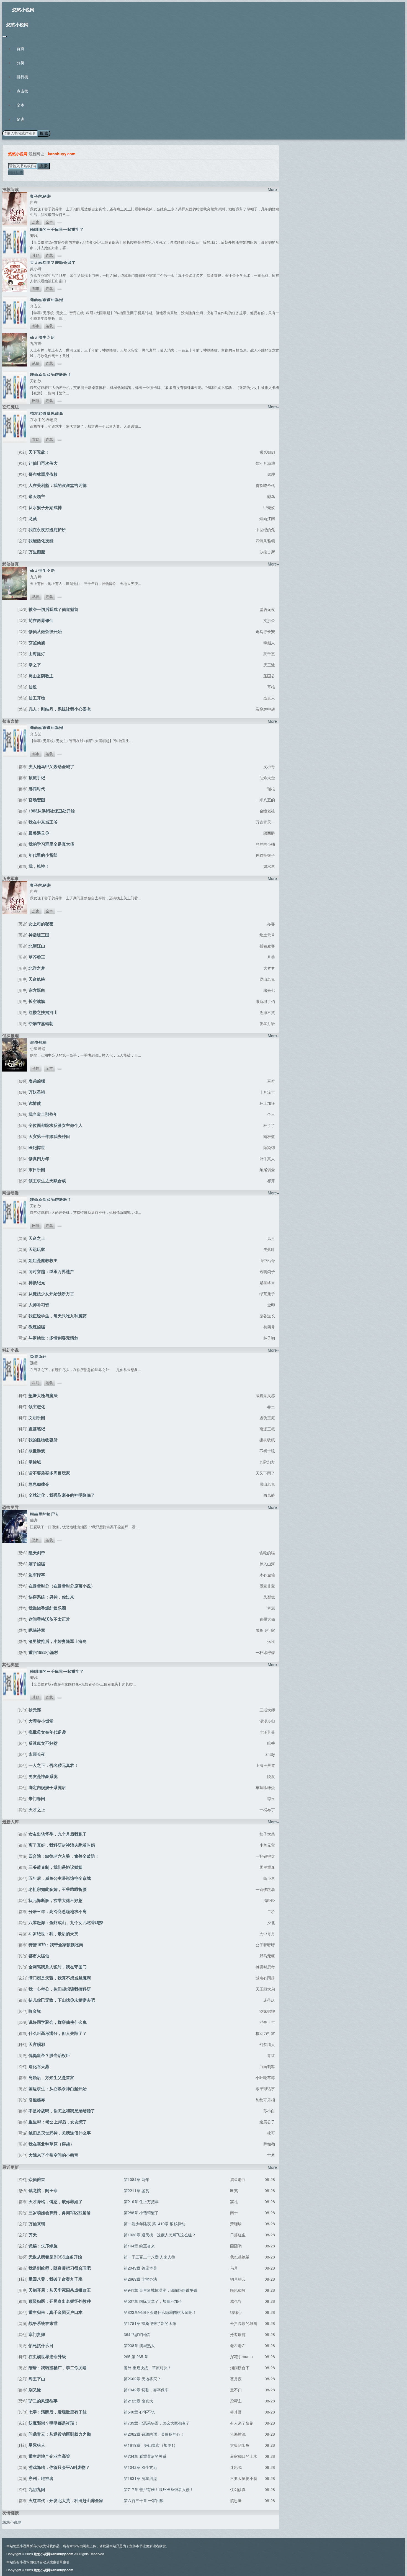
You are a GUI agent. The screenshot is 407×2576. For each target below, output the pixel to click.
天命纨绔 (37, 979)
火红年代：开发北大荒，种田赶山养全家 (66, 2500)
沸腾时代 (37, 789)
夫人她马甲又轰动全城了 (53, 263)
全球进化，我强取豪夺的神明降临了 (62, 1495)
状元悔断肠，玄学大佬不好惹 (56, 1900)
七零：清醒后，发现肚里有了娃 (58, 2412)
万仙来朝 (37, 2224)
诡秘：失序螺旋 (43, 2246)
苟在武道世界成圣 (47, 414)
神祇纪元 (37, 1282)
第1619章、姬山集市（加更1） (151, 2445)
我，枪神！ (39, 866)
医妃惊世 (37, 1147)
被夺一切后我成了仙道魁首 (53, 609)
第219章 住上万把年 (141, 2201)
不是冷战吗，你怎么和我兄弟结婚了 (62, 2111)
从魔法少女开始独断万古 (51, 1294)
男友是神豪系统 (43, 1776)
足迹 (20, 119)
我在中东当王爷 (43, 822)
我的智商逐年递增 (47, 300)
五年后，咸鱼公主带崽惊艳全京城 (60, 1878)
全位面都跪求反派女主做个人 (56, 1125)
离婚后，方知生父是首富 (51, 2077)
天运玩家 (37, 1249)
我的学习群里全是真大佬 (51, 844)
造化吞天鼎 (39, 2066)
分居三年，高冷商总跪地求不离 (58, 1911)
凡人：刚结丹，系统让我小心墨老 (60, 709)
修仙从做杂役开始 (45, 631)
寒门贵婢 (37, 2334)
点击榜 (22, 91)
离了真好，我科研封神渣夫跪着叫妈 (62, 1845)
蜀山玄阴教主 (41, 676)
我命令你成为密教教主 (51, 375)
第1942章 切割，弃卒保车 (146, 2390)
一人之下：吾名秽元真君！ (53, 1765)
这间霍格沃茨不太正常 (49, 1619)
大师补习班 (39, 1305)
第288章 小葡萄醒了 (141, 2213)
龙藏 (33, 518)
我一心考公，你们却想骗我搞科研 (60, 1989)
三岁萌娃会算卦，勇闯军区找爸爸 (60, 2213)
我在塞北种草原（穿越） (51, 2144)
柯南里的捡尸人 (44, 1514)
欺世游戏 (37, 1451)
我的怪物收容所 (43, 1440)
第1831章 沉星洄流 (140, 2478)
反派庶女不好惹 (43, 1743)
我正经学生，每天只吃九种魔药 (58, 1316)
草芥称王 (37, 957)
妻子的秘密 (40, 196)
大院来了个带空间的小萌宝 (53, 2155)
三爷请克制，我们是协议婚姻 (56, 1867)
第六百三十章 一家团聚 (144, 2500)
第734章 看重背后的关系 (145, 2456)
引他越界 (37, 2100)
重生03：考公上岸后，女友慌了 (58, 2122)
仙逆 (33, 687)
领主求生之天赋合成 (47, 1181)
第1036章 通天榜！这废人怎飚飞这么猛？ (160, 2235)
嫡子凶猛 (37, 1564)
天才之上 (37, 1810)
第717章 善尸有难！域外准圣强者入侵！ (159, 2489)
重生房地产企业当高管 (49, 2456)
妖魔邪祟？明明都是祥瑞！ (53, 2423)
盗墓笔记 (37, 1429)
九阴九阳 (37, 2489)
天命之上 (37, 1238)
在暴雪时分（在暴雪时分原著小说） (62, 1586)
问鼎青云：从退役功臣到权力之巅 (60, 2434)
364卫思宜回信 (137, 2334)
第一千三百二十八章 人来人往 (150, 2257)
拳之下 (35, 665)
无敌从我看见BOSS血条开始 (55, 2257)
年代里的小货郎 (43, 855)
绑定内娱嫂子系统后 (47, 1787)
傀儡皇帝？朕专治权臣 (49, 2055)
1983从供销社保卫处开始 (52, 811)
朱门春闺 (37, 1798)
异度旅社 (38, 1357)
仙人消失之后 (42, 337)
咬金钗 (35, 2011)
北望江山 (37, 946)
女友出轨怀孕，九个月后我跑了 (58, 1834)
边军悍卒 (37, 1575)
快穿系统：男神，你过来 (51, 1597)
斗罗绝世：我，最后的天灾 (53, 1934)
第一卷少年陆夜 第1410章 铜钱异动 (154, 2224)
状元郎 (35, 1710)
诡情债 (35, 1103)
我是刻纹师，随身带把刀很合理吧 (60, 2268)
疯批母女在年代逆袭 (47, 1732)
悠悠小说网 (23, 10)
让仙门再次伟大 (43, 463)
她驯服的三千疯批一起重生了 (57, 229)
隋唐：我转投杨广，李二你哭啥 (58, 2368)
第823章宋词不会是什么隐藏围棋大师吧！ (160, 2312)
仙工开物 (37, 698)
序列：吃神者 (41, 2478)
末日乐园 (37, 1170)
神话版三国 (39, 935)
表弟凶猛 (37, 1081)
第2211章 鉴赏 (136, 2190)
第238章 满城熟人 (139, 2345)
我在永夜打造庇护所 (47, 530)
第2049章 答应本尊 (140, 2268)
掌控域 (35, 1462)
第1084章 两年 (136, 2179)
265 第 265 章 (136, 2356)
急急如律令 (39, 1484)
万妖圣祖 (37, 1092)
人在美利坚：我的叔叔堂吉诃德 (58, 485)
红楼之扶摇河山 (43, 1012)
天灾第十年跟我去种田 (49, 1136)
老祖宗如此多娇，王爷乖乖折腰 (58, 1889)
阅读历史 (16, 172)
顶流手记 (37, 778)
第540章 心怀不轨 (139, 2412)
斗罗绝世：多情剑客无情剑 (53, 1338)
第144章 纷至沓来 (139, 2246)
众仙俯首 (37, 2179)
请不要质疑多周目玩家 (49, 1473)
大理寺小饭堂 (41, 1721)
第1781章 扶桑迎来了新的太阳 (150, 2323)
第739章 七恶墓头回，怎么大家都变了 (157, 2423)
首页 (20, 48)
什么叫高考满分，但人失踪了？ (58, 2033)
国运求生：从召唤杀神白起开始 (58, 2089)
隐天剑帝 (37, 1553)
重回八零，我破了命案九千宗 (56, 2279)
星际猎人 (37, 2445)
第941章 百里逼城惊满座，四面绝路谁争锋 (161, 2290)
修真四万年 (39, 1158)
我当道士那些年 (43, 1114)
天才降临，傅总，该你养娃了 (56, 2201)
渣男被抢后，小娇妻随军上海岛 (58, 1641)
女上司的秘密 (41, 924)
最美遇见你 (39, 833)
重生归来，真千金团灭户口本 (56, 2312)
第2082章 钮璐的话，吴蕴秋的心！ (154, 2434)
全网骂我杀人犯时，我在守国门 (58, 1967)
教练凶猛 (37, 1327)
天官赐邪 (37, 2044)
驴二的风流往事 (43, 2401)
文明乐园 (37, 1418)
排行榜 (22, 77)
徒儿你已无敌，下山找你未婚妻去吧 (62, 2000)
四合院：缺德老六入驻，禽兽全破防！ (64, 1856)
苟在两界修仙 (41, 620)
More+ (273, 189)
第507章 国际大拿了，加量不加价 (153, 2301)
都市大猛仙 (39, 1956)
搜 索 (44, 133)
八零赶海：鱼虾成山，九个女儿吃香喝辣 (66, 1922)
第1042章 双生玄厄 (140, 2467)
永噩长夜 (37, 1754)
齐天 (33, 2235)
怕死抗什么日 (41, 2345)
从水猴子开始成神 (45, 507)
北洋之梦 (37, 968)
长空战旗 (37, 1001)
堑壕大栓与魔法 (43, 1395)
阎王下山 (37, 2379)
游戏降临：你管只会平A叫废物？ (59, 2467)
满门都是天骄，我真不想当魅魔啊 (60, 1978)
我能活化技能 (41, 541)
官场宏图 (37, 800)
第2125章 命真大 (138, 2401)
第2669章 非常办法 (140, 2279)
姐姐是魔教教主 (43, 1260)
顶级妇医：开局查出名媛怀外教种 (60, 2301)
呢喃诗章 (37, 1630)
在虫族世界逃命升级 (47, 2356)
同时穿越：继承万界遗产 (51, 1271)
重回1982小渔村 (43, 1652)
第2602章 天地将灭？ (142, 2379)
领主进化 (37, 1406)
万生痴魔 (37, 552)
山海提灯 (37, 654)
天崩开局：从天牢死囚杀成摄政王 (60, 2290)
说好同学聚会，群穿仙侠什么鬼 (58, 2022)
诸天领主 (37, 496)
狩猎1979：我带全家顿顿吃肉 (56, 1945)
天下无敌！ (39, 452)
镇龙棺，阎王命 (43, 2190)
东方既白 (37, 990)
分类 (20, 63)
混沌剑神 (38, 1042)
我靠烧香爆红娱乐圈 (47, 1608)
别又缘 (35, 2390)
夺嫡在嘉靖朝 (41, 1023)
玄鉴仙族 (37, 642)
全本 (20, 105)
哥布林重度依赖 (43, 474)
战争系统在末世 (43, 2323)
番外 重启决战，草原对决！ (148, 2368)
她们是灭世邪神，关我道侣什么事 (60, 2133)
